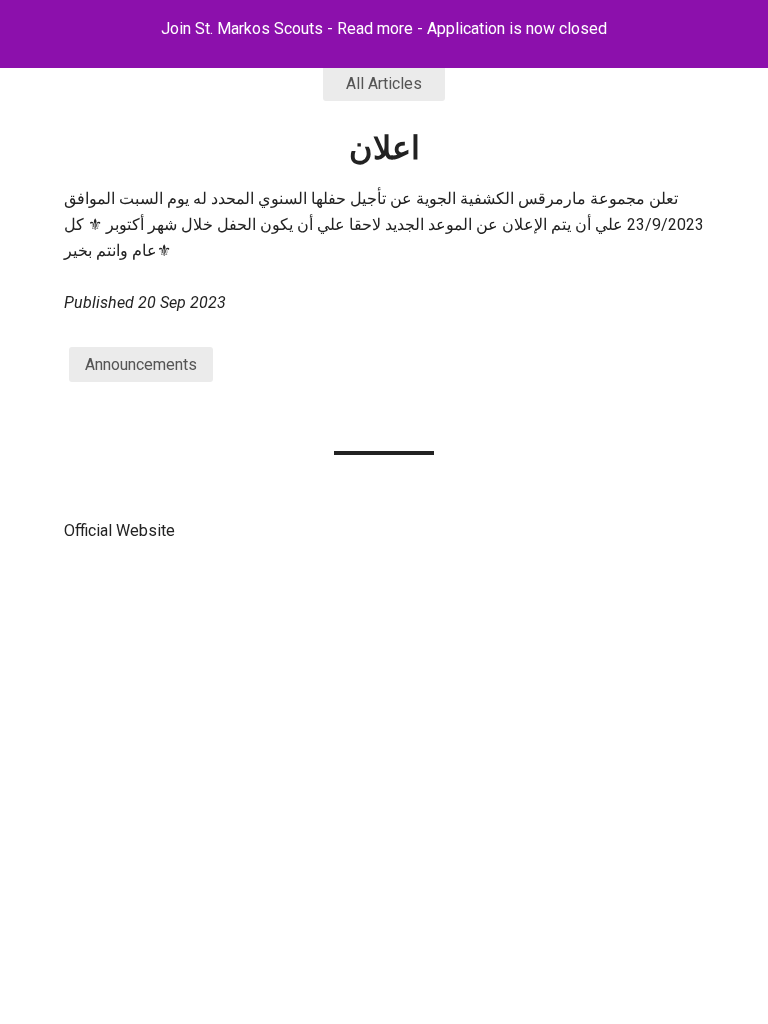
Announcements (141, 364)
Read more (375, 28)
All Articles (384, 83)
